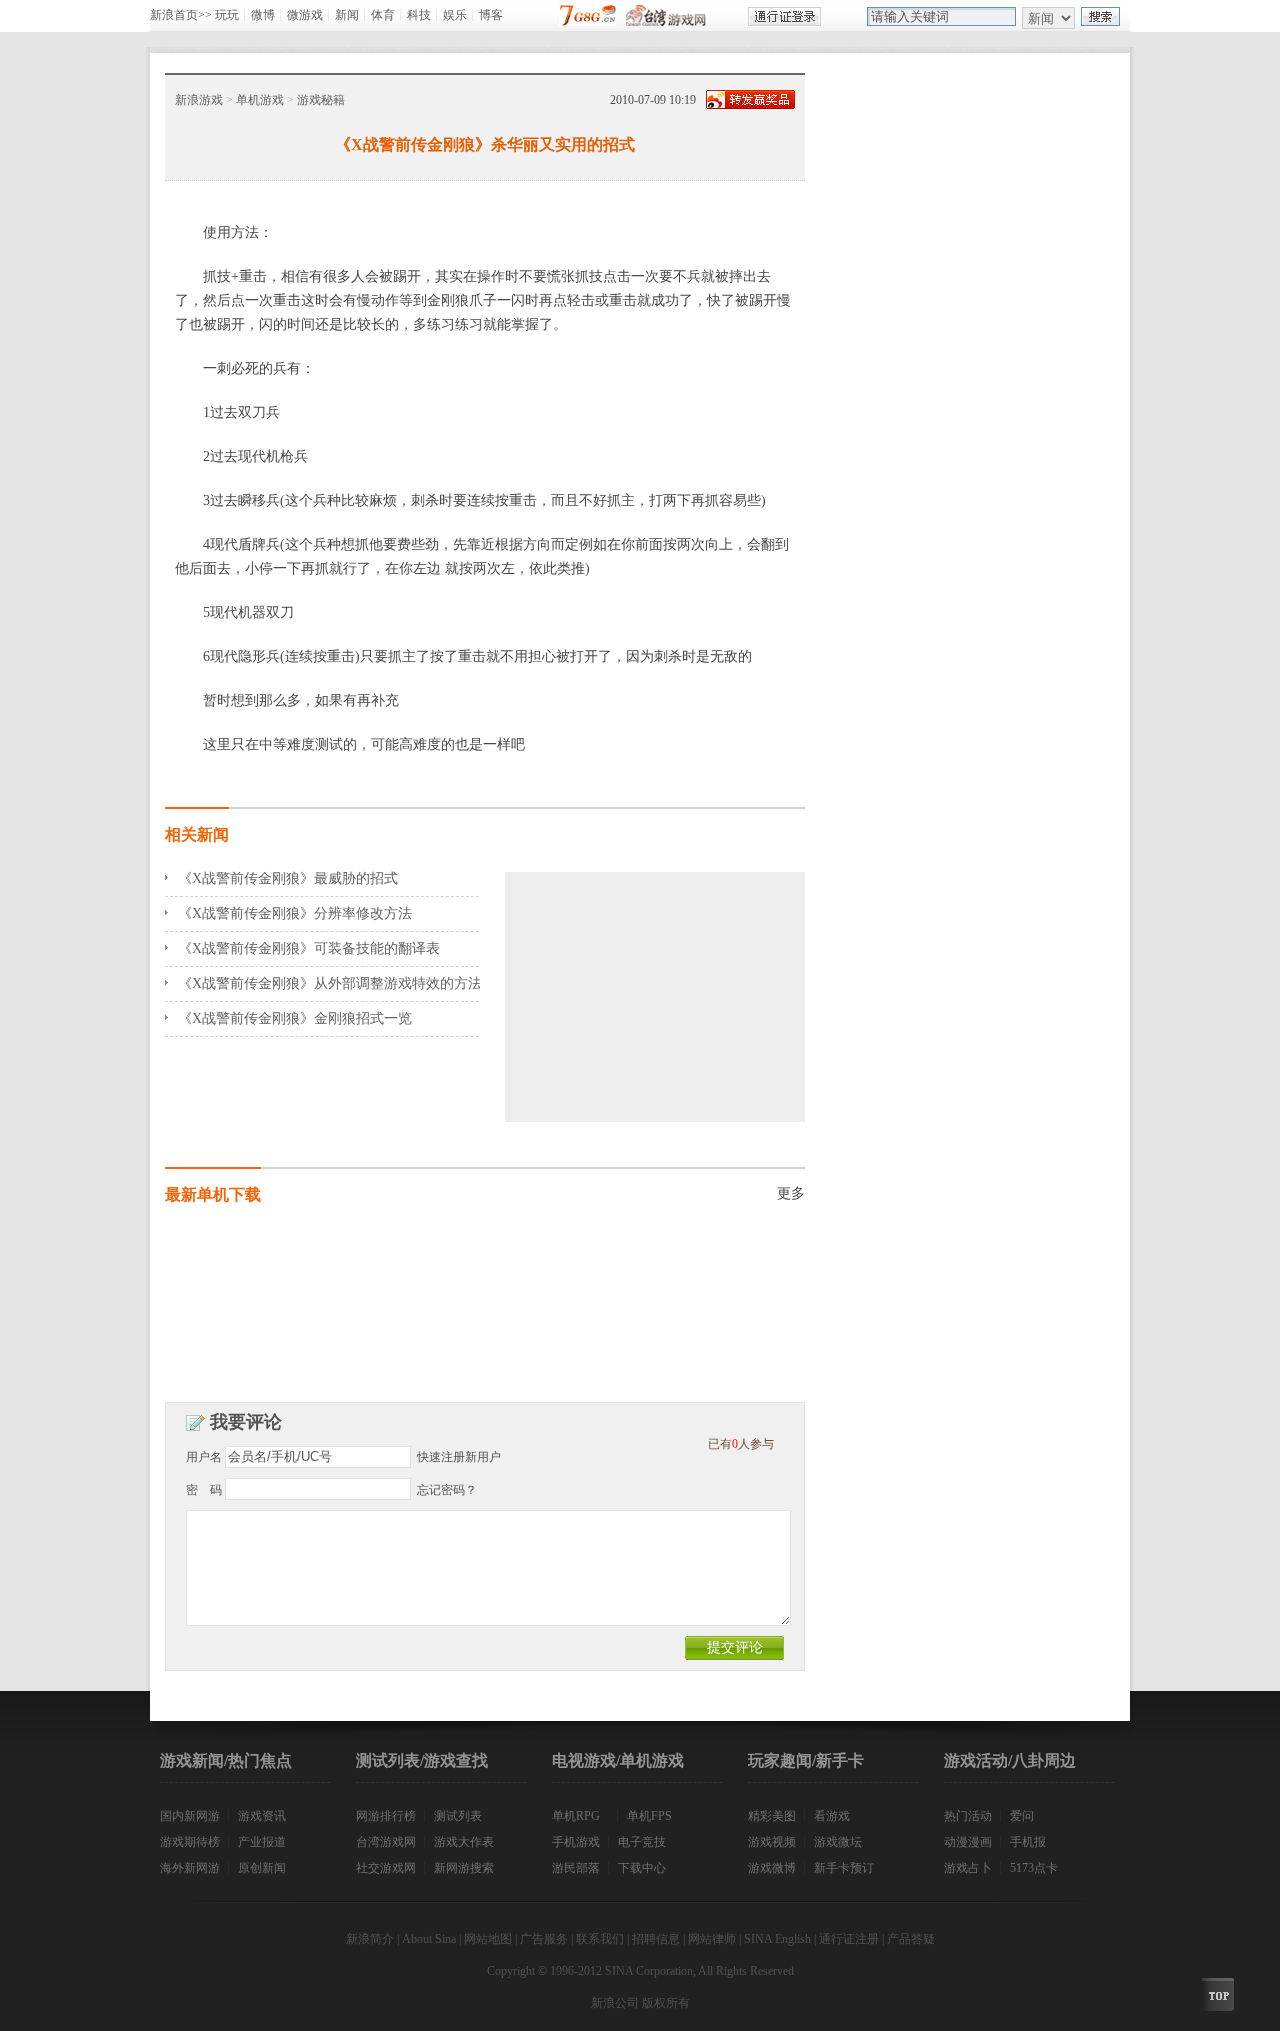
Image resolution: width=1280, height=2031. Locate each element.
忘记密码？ (447, 1490)
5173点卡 (1034, 1868)
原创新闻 (262, 1868)
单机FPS (649, 1816)
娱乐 (455, 15)
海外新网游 (190, 1868)
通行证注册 (849, 1939)
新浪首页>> (181, 15)
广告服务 (544, 1939)
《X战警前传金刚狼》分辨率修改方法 (295, 913)
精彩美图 (772, 1816)
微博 (263, 15)
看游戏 (832, 1816)
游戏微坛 (838, 1842)
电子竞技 (642, 1842)
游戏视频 (772, 1842)
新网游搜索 (464, 1868)
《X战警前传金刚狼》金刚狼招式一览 (295, 1018)
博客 (491, 15)
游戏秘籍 (321, 100)
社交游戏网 (386, 1868)
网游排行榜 (386, 1816)
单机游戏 (260, 100)
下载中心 (642, 1868)
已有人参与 (741, 1444)
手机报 (1028, 1842)
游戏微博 (772, 1868)
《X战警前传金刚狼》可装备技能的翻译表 (309, 948)
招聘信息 (656, 1939)
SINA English (777, 1939)
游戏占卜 (968, 1868)
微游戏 (305, 15)
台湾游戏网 (386, 1842)
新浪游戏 (199, 100)
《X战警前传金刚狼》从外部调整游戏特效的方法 (330, 983)
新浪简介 (370, 1939)
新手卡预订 (844, 1868)
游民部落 (576, 1868)
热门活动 (968, 1816)
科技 (419, 15)
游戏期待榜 (190, 1842)
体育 (383, 15)
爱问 (1022, 1816)
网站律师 (712, 1939)
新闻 (347, 15)
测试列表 (458, 1816)
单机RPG (576, 1816)
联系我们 (600, 1939)
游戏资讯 (262, 1816)
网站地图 (488, 1939)
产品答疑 (911, 1939)
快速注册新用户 (459, 1457)
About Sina (429, 1939)
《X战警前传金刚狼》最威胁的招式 (288, 878)
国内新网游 (190, 1816)
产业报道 (262, 1842)
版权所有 (666, 2003)
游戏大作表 (464, 1842)
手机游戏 (576, 1842)
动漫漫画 (968, 1842)
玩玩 (227, 15)
